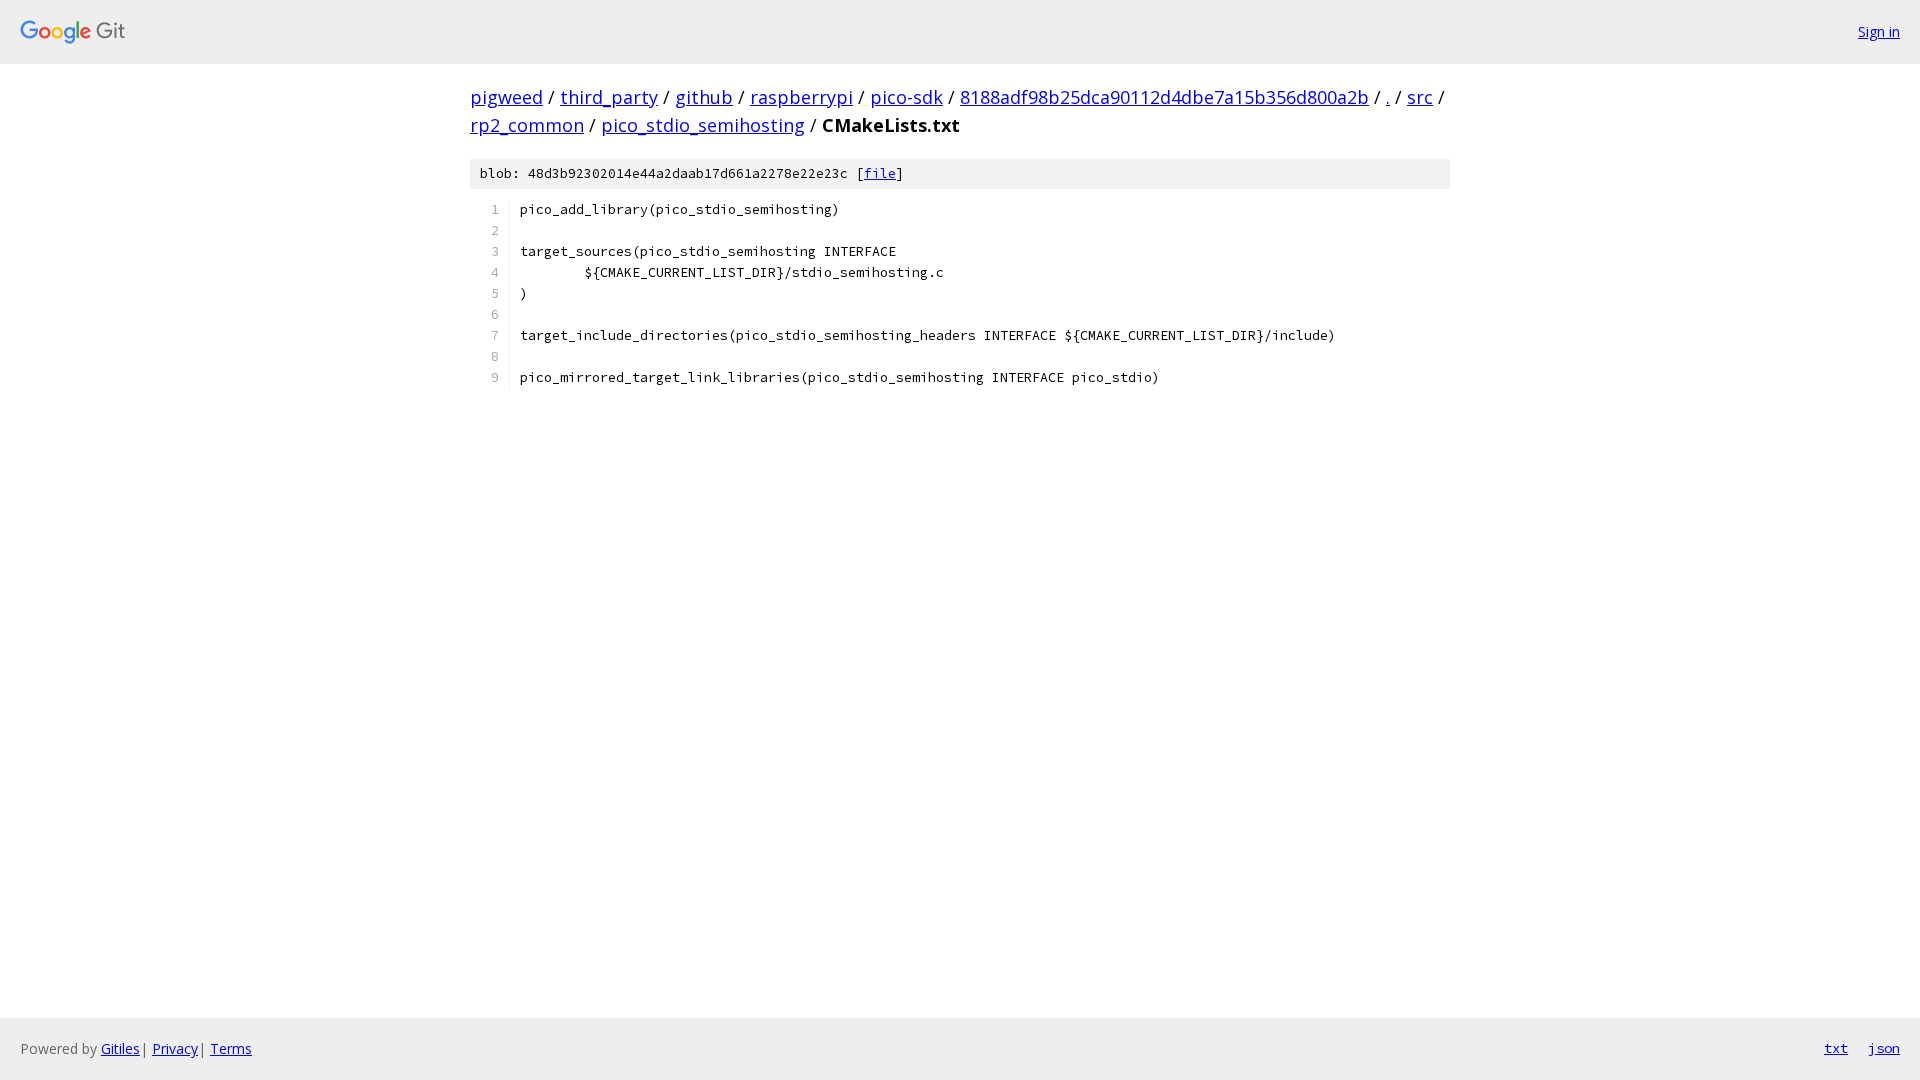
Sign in (1879, 31)
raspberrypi (801, 97)
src (1420, 97)
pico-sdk (906, 97)
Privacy (175, 1048)
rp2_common (527, 125)
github (704, 97)
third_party (609, 97)
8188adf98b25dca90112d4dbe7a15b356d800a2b (1164, 97)
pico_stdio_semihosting (703, 125)
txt (1836, 1048)
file (880, 173)
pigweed (506, 97)
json (1884, 1048)
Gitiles (120, 1048)
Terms (231, 1048)
